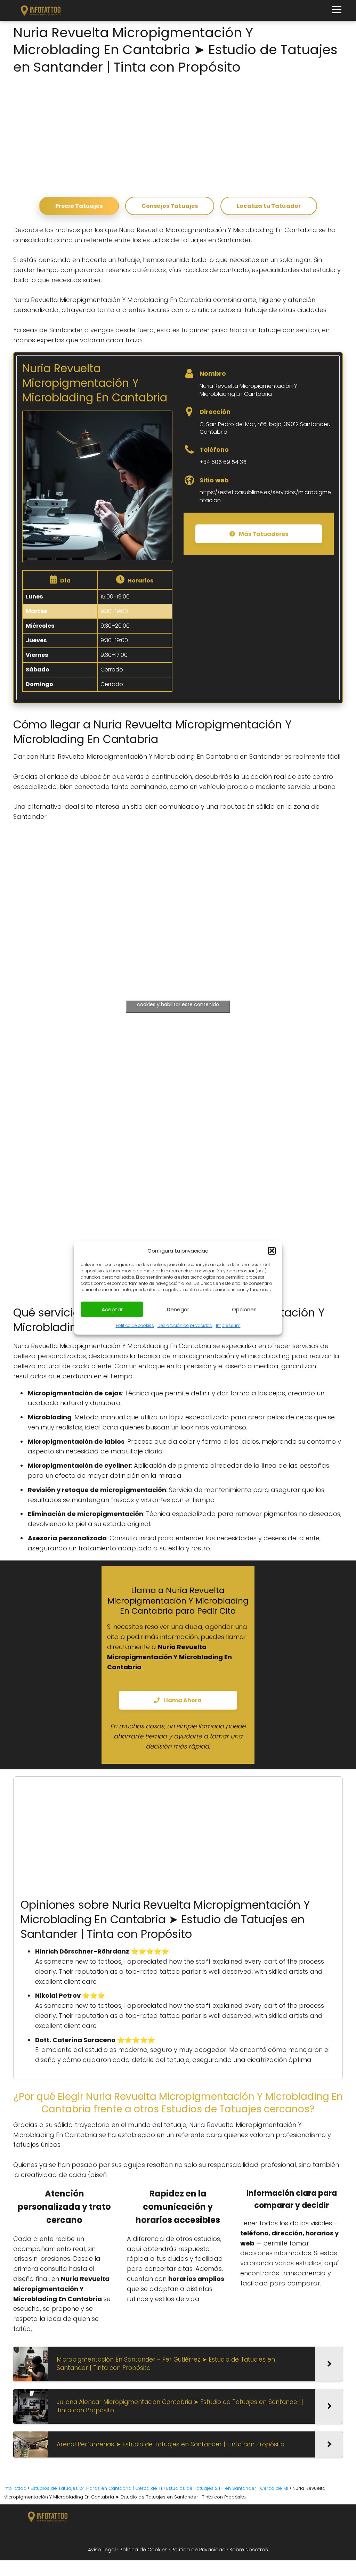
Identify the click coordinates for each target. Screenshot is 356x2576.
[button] (272, 1251)
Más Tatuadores (263, 534)
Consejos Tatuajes (170, 206)
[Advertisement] (178, 134)
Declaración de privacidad (185, 1325)
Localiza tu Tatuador (269, 206)
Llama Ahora (182, 1700)
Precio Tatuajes (79, 206)
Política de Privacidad (199, 2550)
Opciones (244, 1309)
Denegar (178, 1309)
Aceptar (112, 1309)
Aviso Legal (102, 2550)
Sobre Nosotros (249, 2550)
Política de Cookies (144, 2550)
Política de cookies (135, 1325)
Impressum (228, 1325)
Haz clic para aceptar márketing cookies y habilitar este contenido (178, 1000)
